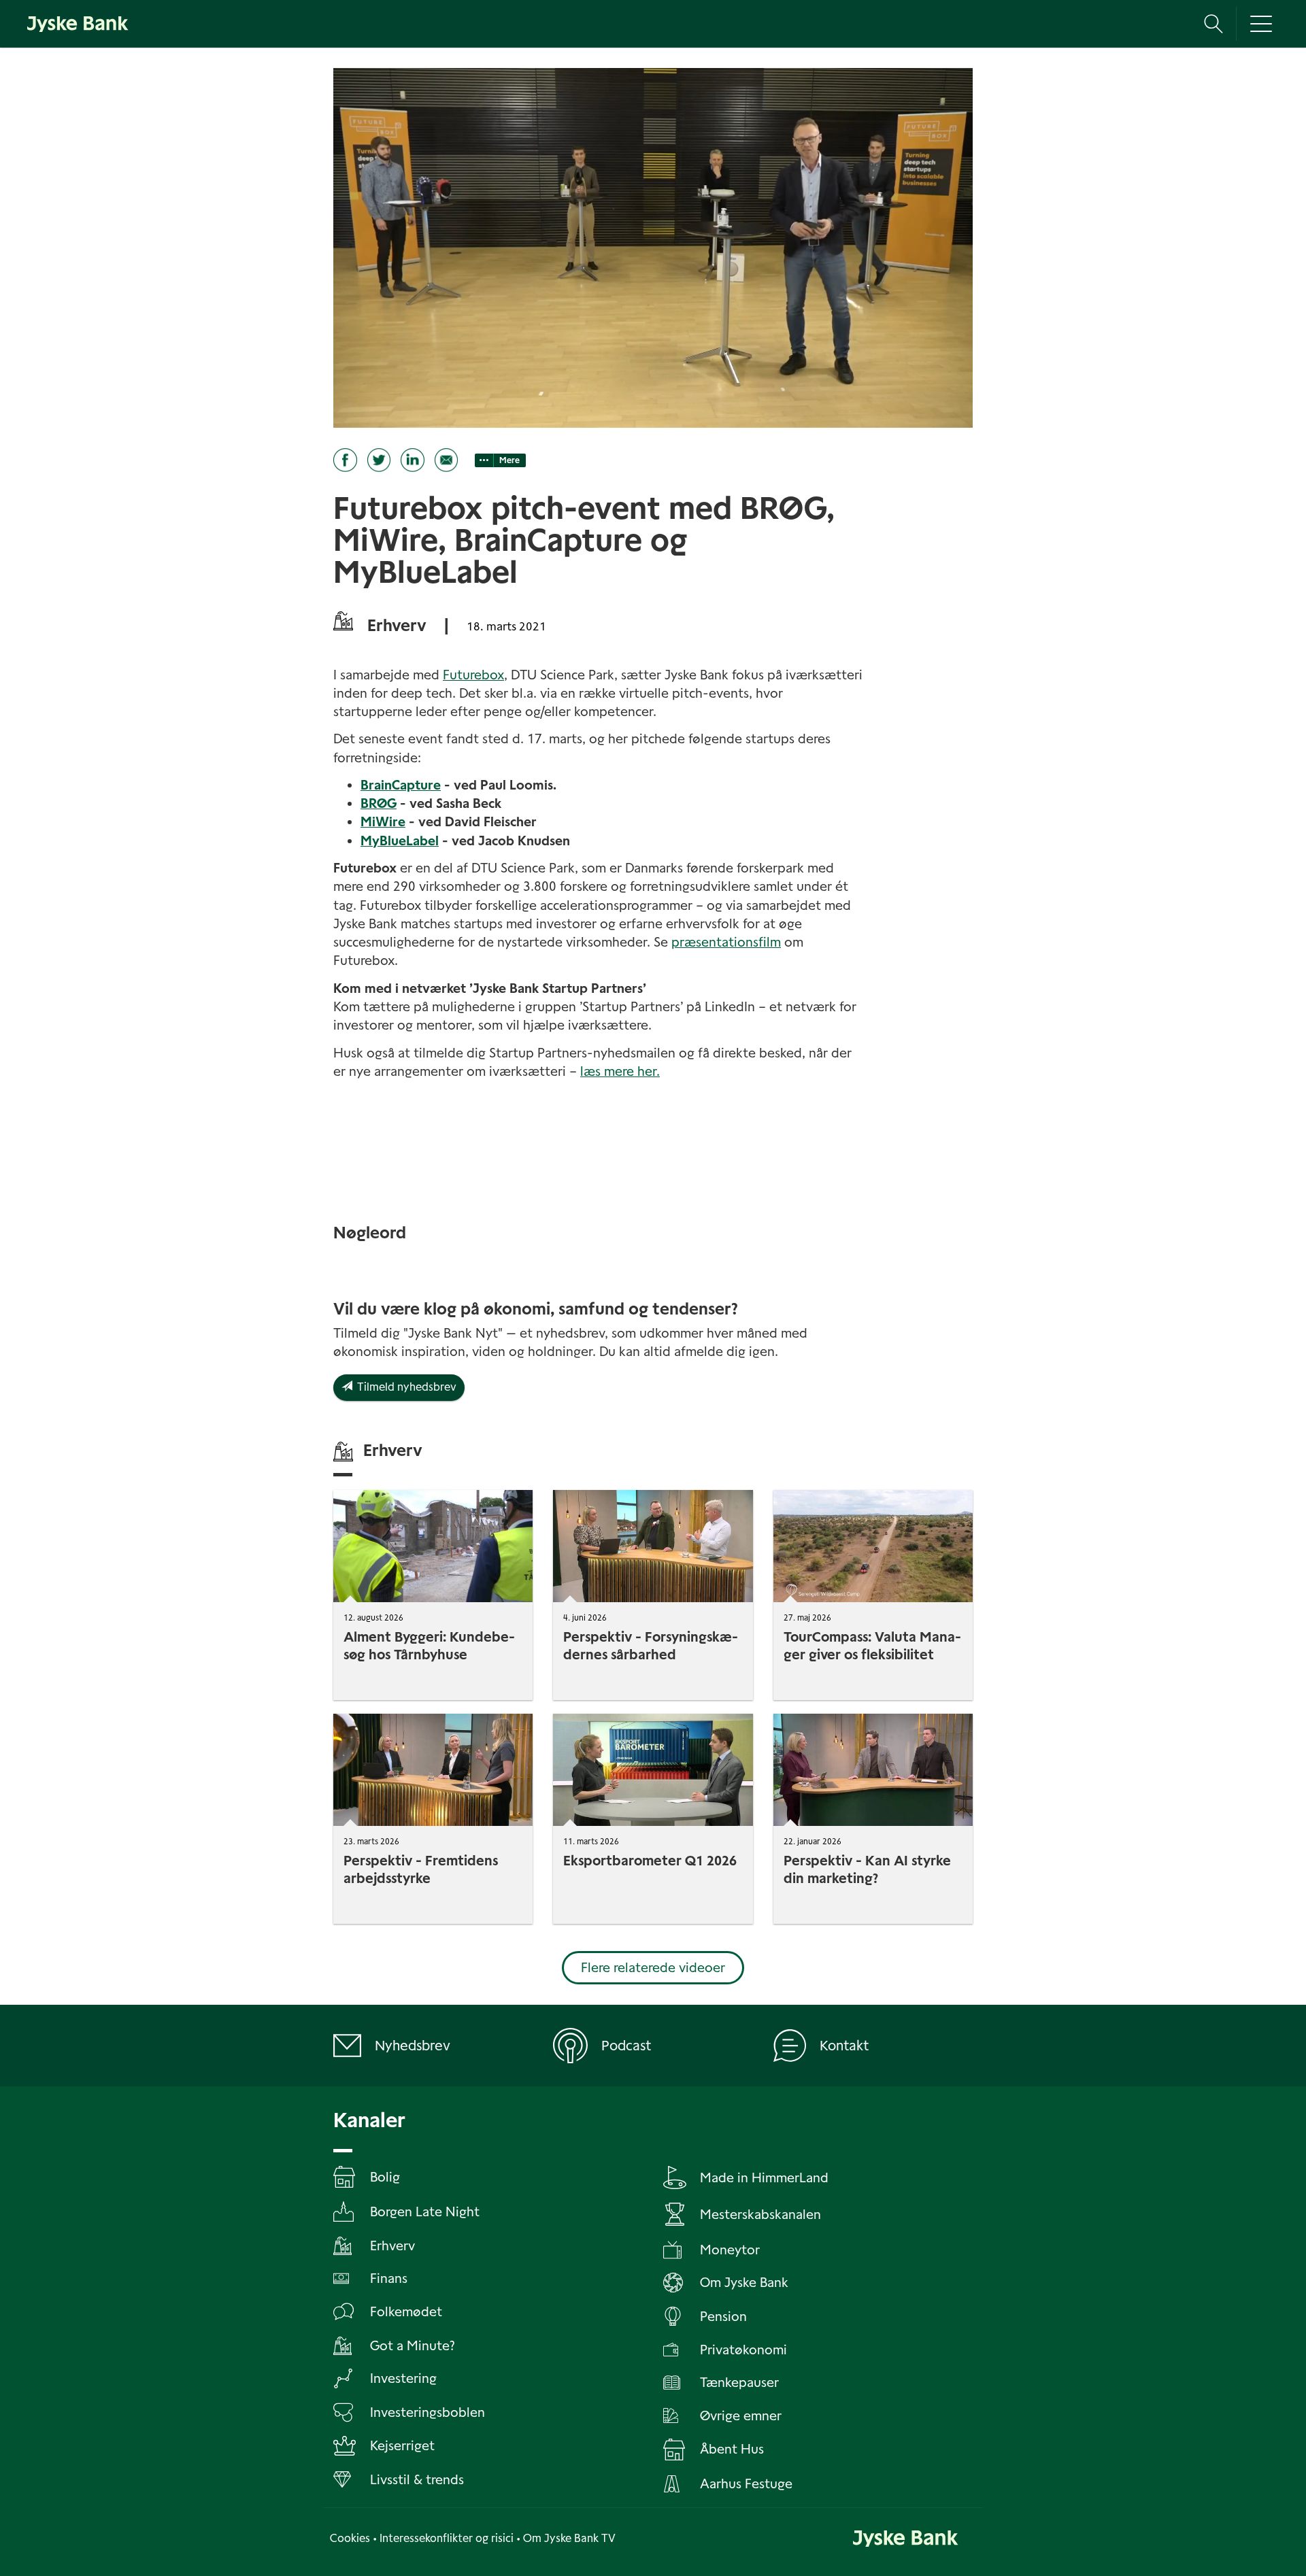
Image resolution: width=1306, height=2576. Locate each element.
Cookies (350, 2538)
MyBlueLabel (400, 841)
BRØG (379, 803)
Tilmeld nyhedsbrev (404, 1387)
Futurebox (473, 675)
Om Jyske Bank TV (569, 2538)
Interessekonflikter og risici (447, 2538)
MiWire (383, 822)
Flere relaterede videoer (653, 1968)
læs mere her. (620, 1071)
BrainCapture (401, 785)
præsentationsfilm (726, 942)
